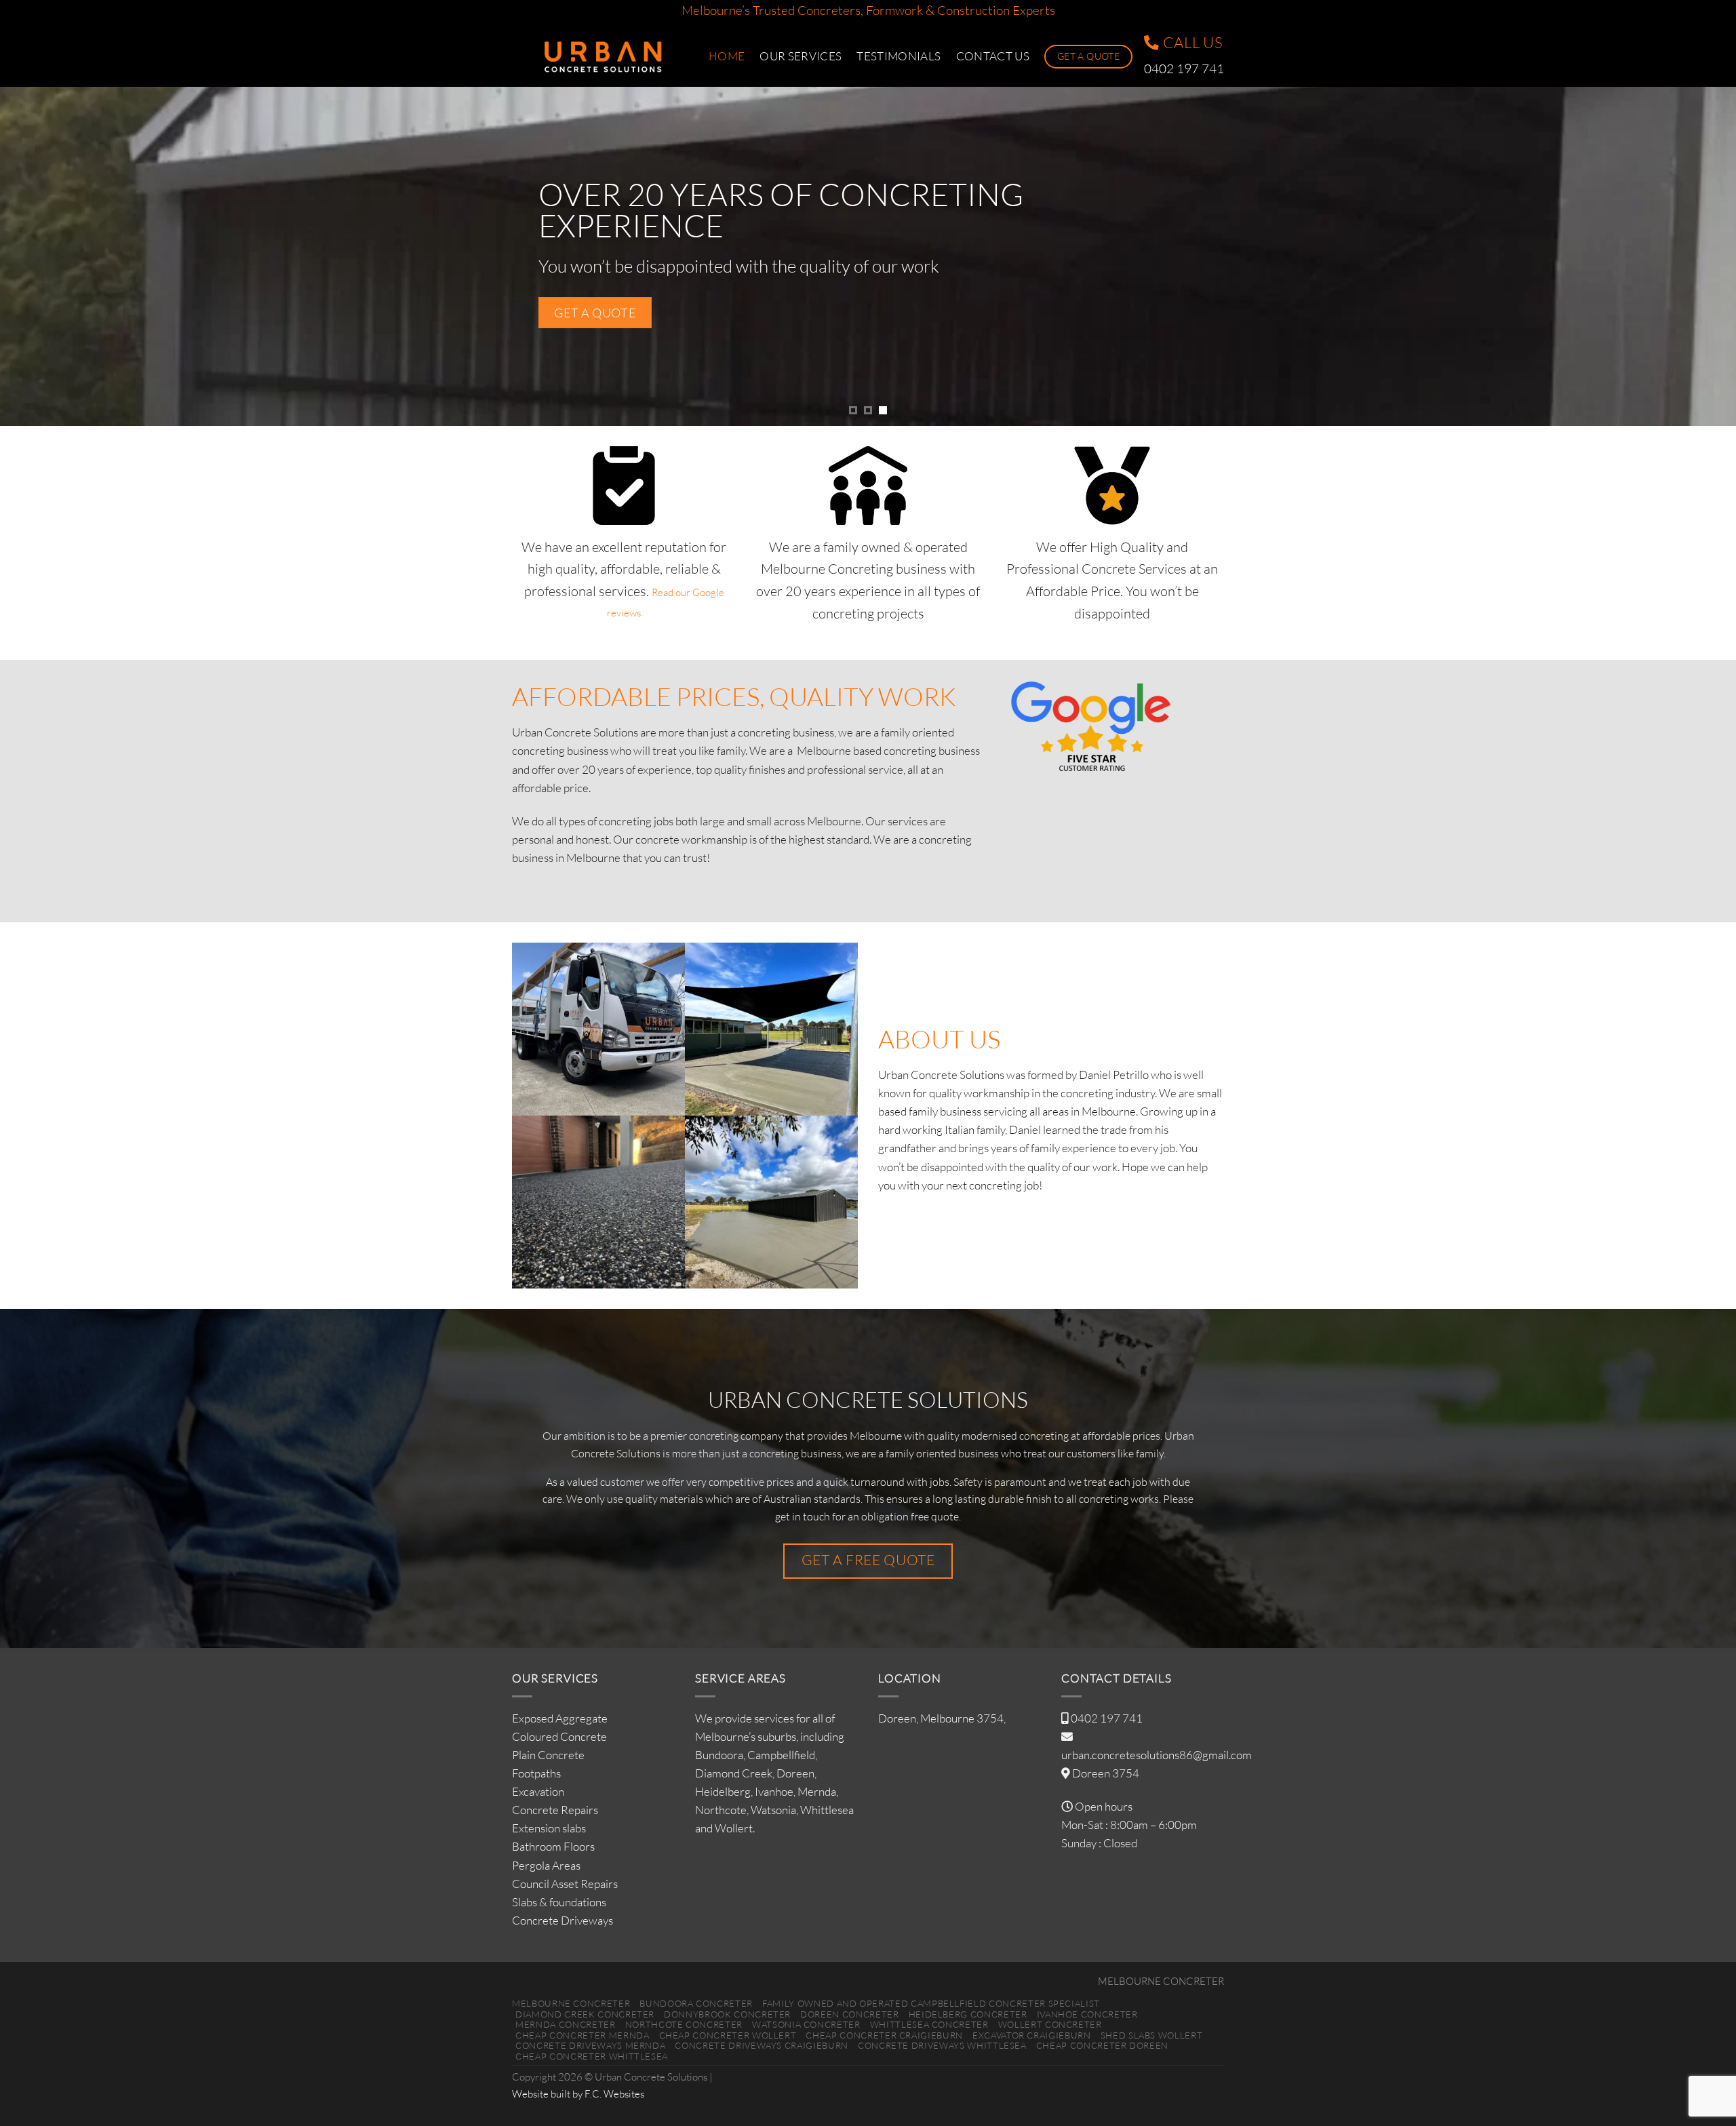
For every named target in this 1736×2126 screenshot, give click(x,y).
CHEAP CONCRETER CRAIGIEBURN (884, 2035)
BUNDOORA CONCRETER (696, 2003)
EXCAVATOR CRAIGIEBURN (1032, 2035)
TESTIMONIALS (899, 56)
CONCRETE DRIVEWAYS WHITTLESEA (942, 2045)
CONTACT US (993, 56)
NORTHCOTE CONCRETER (684, 2024)
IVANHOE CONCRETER (1087, 2014)
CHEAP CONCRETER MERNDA (582, 2035)
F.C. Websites (614, 2094)
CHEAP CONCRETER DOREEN (1102, 2045)
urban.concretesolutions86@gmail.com (1157, 1755)
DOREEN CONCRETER (849, 2014)
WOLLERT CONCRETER (1050, 2024)
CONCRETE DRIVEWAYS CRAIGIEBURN (761, 2045)
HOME (727, 56)
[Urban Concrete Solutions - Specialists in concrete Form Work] (600, 57)
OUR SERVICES (801, 56)
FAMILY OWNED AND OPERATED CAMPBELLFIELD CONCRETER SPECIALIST (931, 2003)
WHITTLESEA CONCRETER (929, 2024)
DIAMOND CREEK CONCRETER (585, 2014)
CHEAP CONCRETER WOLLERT (728, 2035)
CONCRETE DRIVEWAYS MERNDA (590, 2045)
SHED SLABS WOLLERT (1152, 2035)
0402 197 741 (1107, 1718)
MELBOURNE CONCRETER (1161, 1981)
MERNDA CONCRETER (565, 2024)
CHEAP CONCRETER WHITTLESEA (592, 2056)
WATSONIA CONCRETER (806, 2024)
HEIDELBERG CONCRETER (968, 2014)
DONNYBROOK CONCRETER (727, 2014)
